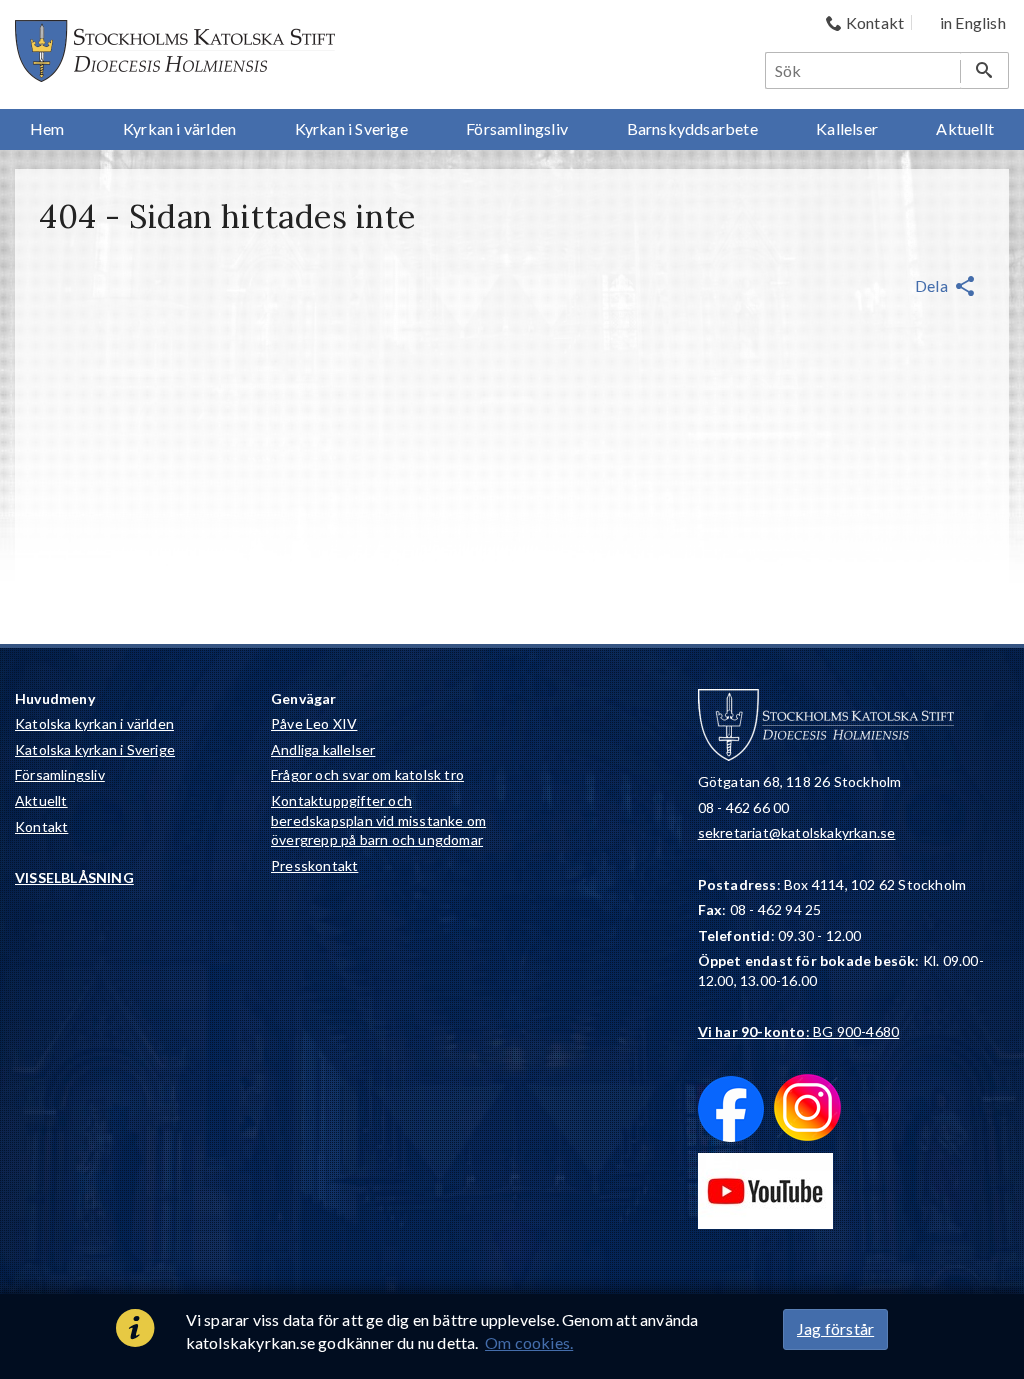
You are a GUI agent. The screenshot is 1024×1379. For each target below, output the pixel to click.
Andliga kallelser (323, 749)
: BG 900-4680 (799, 1031)
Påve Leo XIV (314, 723)
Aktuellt (41, 800)
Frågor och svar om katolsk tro (367, 774)
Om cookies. (529, 1342)
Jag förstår (835, 1328)
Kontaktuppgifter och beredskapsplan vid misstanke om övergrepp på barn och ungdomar (378, 820)
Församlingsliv (60, 774)
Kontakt (41, 826)
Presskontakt (314, 865)
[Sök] (984, 70)
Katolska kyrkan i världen (94, 723)
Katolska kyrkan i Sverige (95, 749)
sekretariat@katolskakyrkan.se (797, 832)
